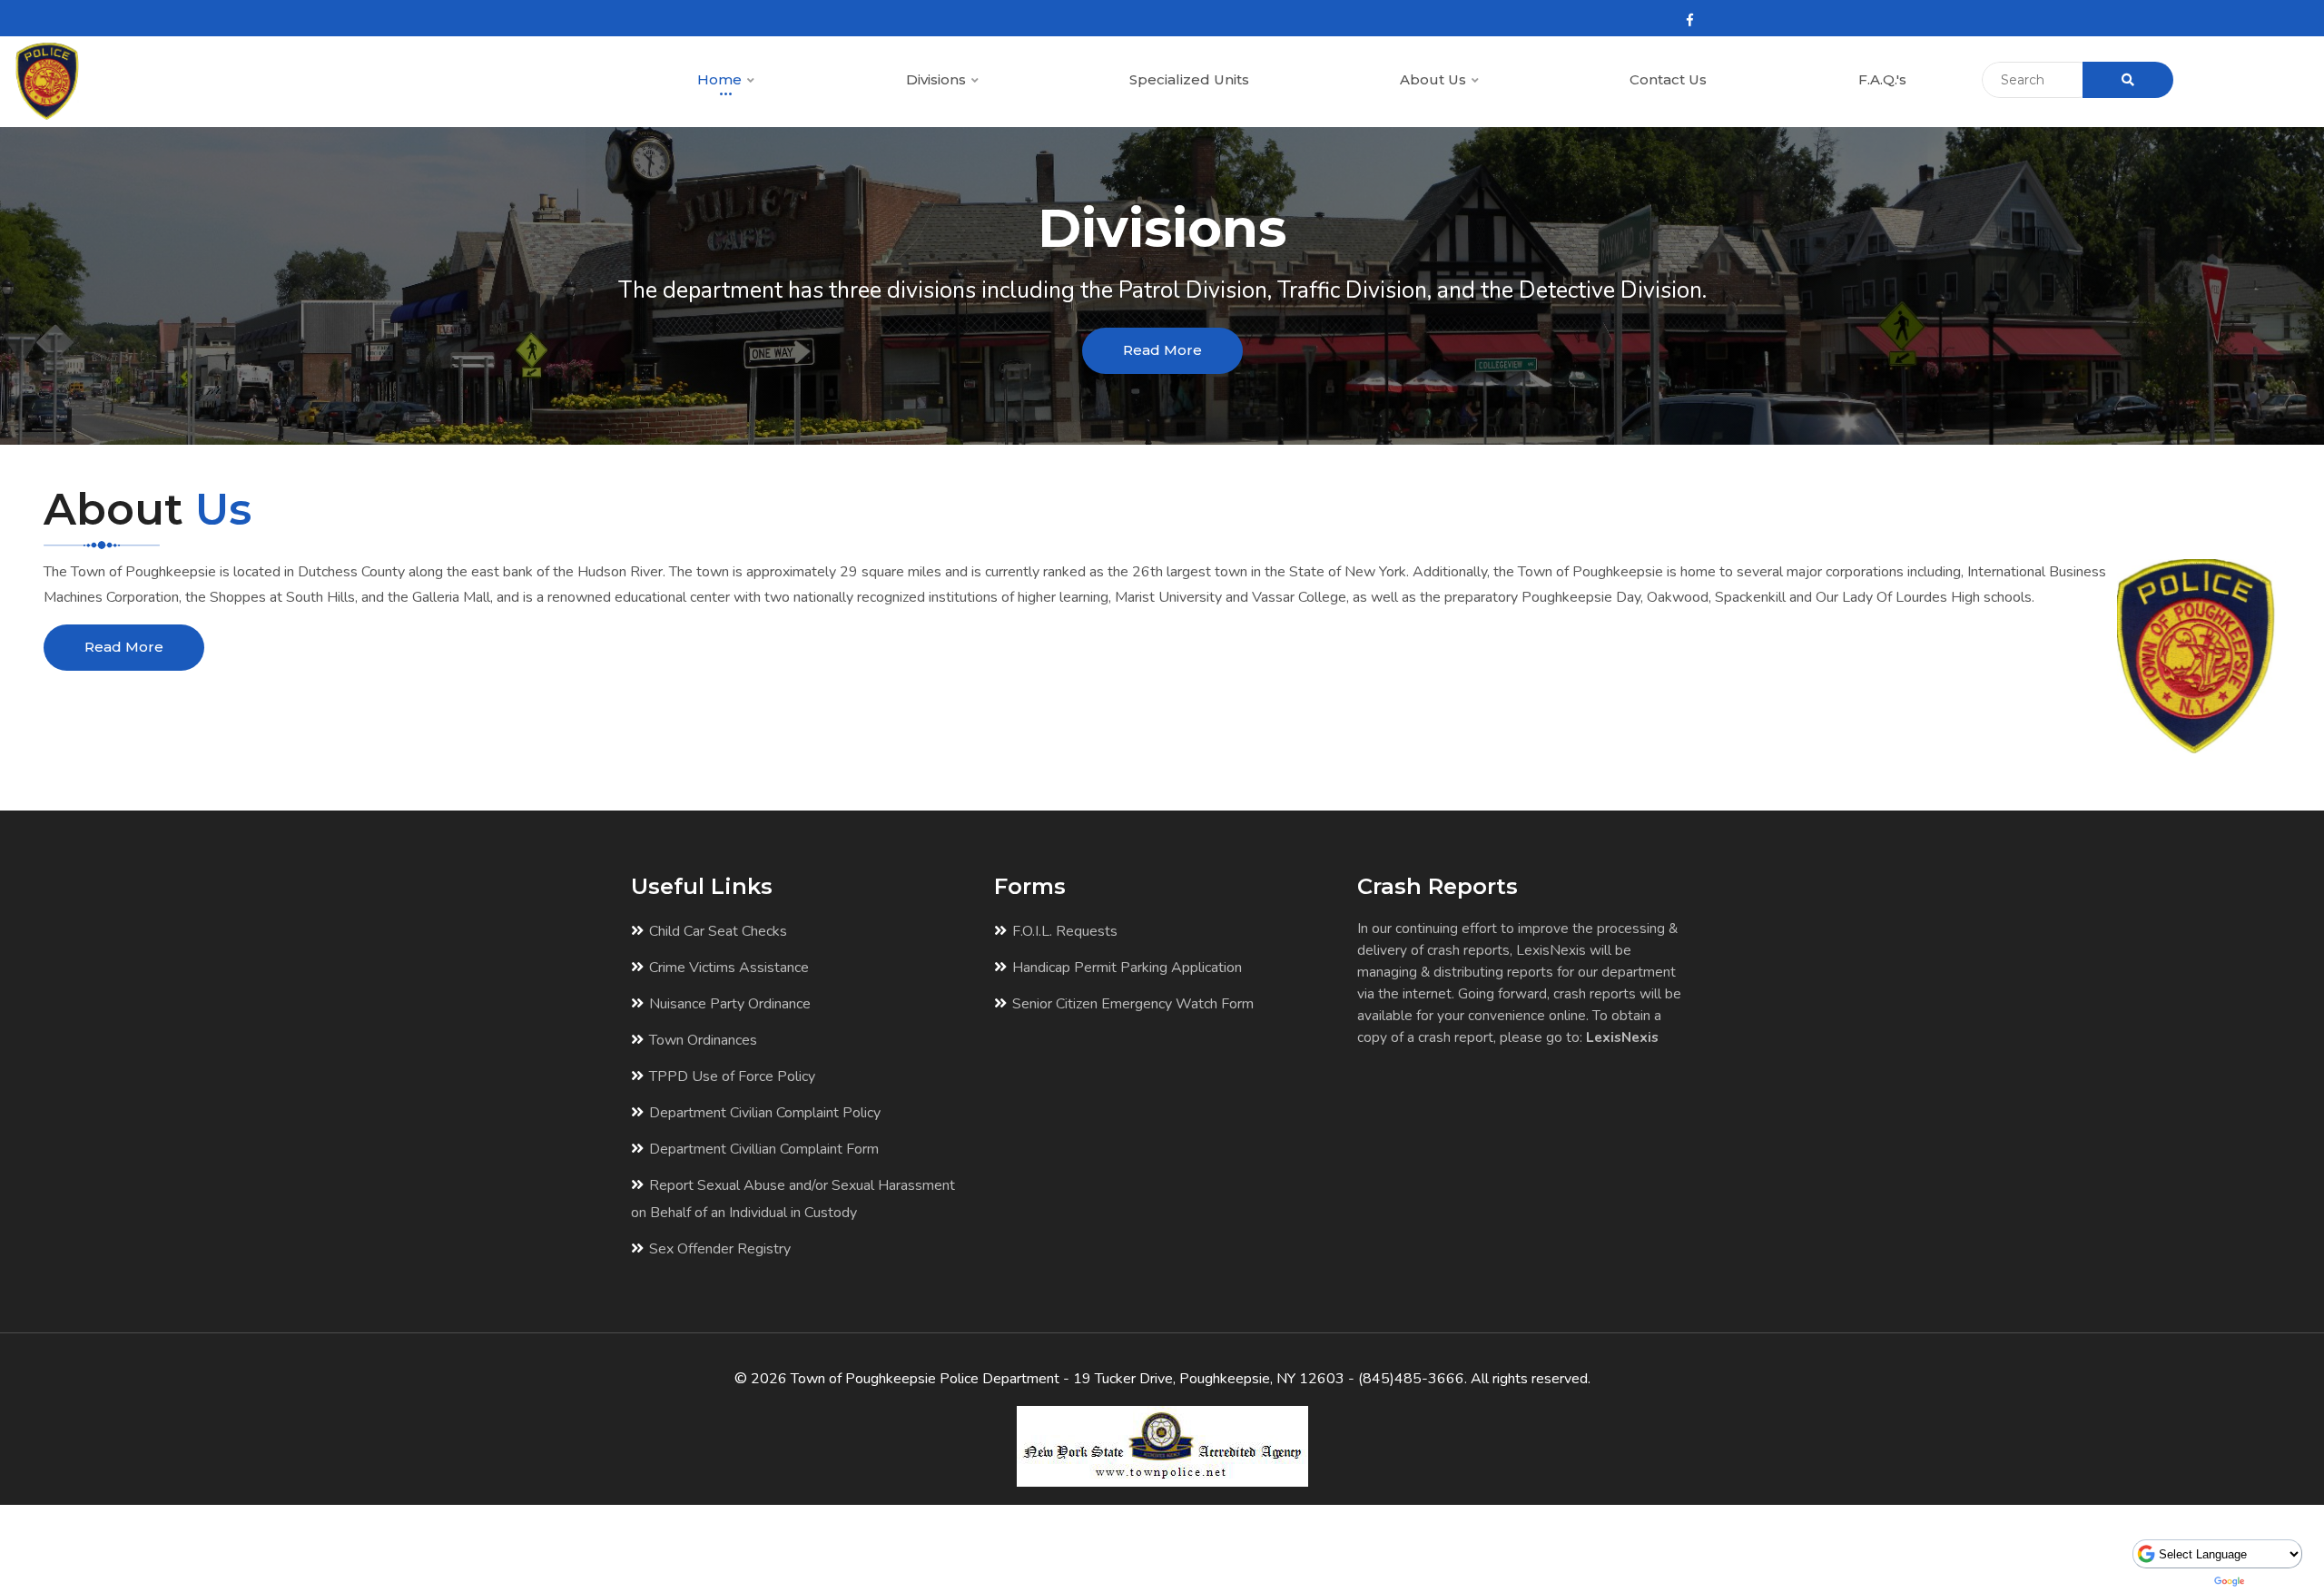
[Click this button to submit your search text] (2128, 80)
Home (721, 79)
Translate (2277, 1581)
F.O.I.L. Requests (1065, 931)
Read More (1162, 350)
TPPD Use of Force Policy (732, 1076)
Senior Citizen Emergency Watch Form (1133, 1004)
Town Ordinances (703, 1040)
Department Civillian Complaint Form (764, 1149)
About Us (1435, 79)
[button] (750, 81)
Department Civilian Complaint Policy (765, 1113)
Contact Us (1668, 79)
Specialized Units (1189, 79)
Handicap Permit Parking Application (1127, 968)
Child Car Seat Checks (718, 931)
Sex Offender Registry (720, 1249)
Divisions (938, 79)
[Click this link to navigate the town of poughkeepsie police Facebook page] (1690, 20)
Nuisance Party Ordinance (730, 1004)
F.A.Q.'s (1882, 79)
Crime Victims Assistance (729, 968)
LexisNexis (1622, 1037)
